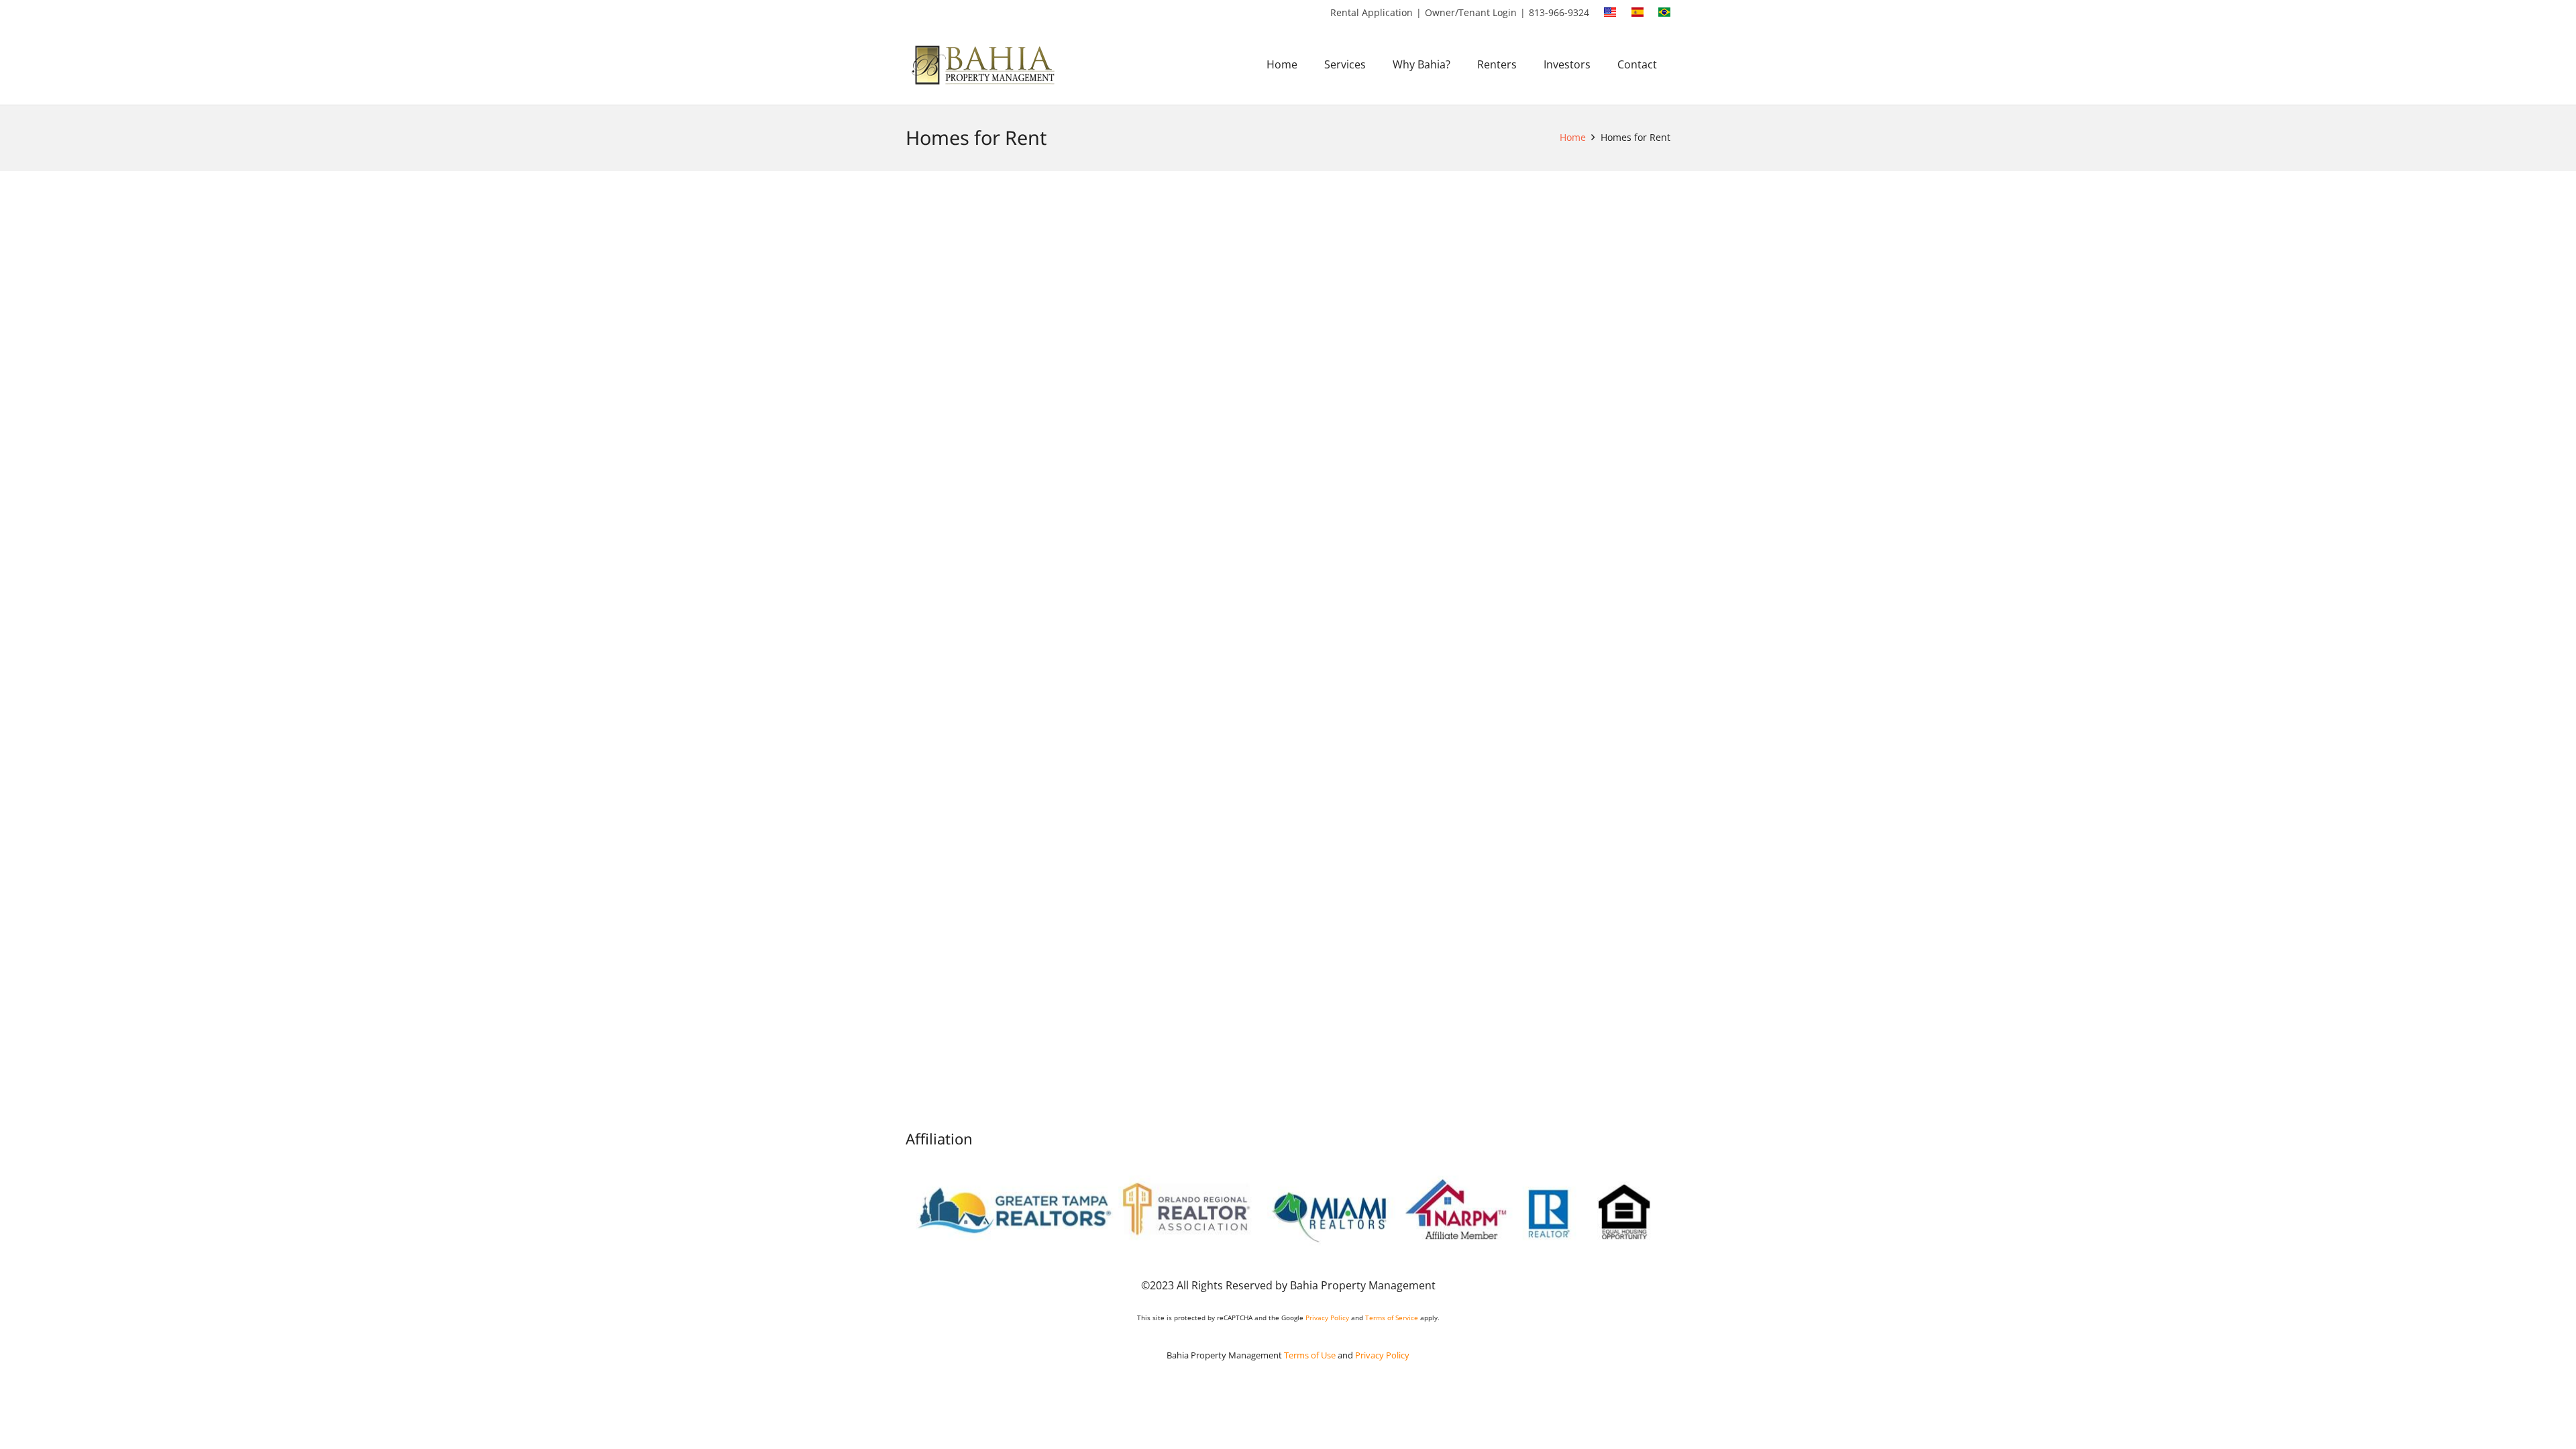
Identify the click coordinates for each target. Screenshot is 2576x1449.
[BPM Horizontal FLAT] (985, 65)
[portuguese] (1664, 12)
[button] (1376, 64)
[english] (1610, 12)
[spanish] (1638, 12)
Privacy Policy (1327, 1318)
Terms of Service (1392, 1318)
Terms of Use (1310, 1355)
